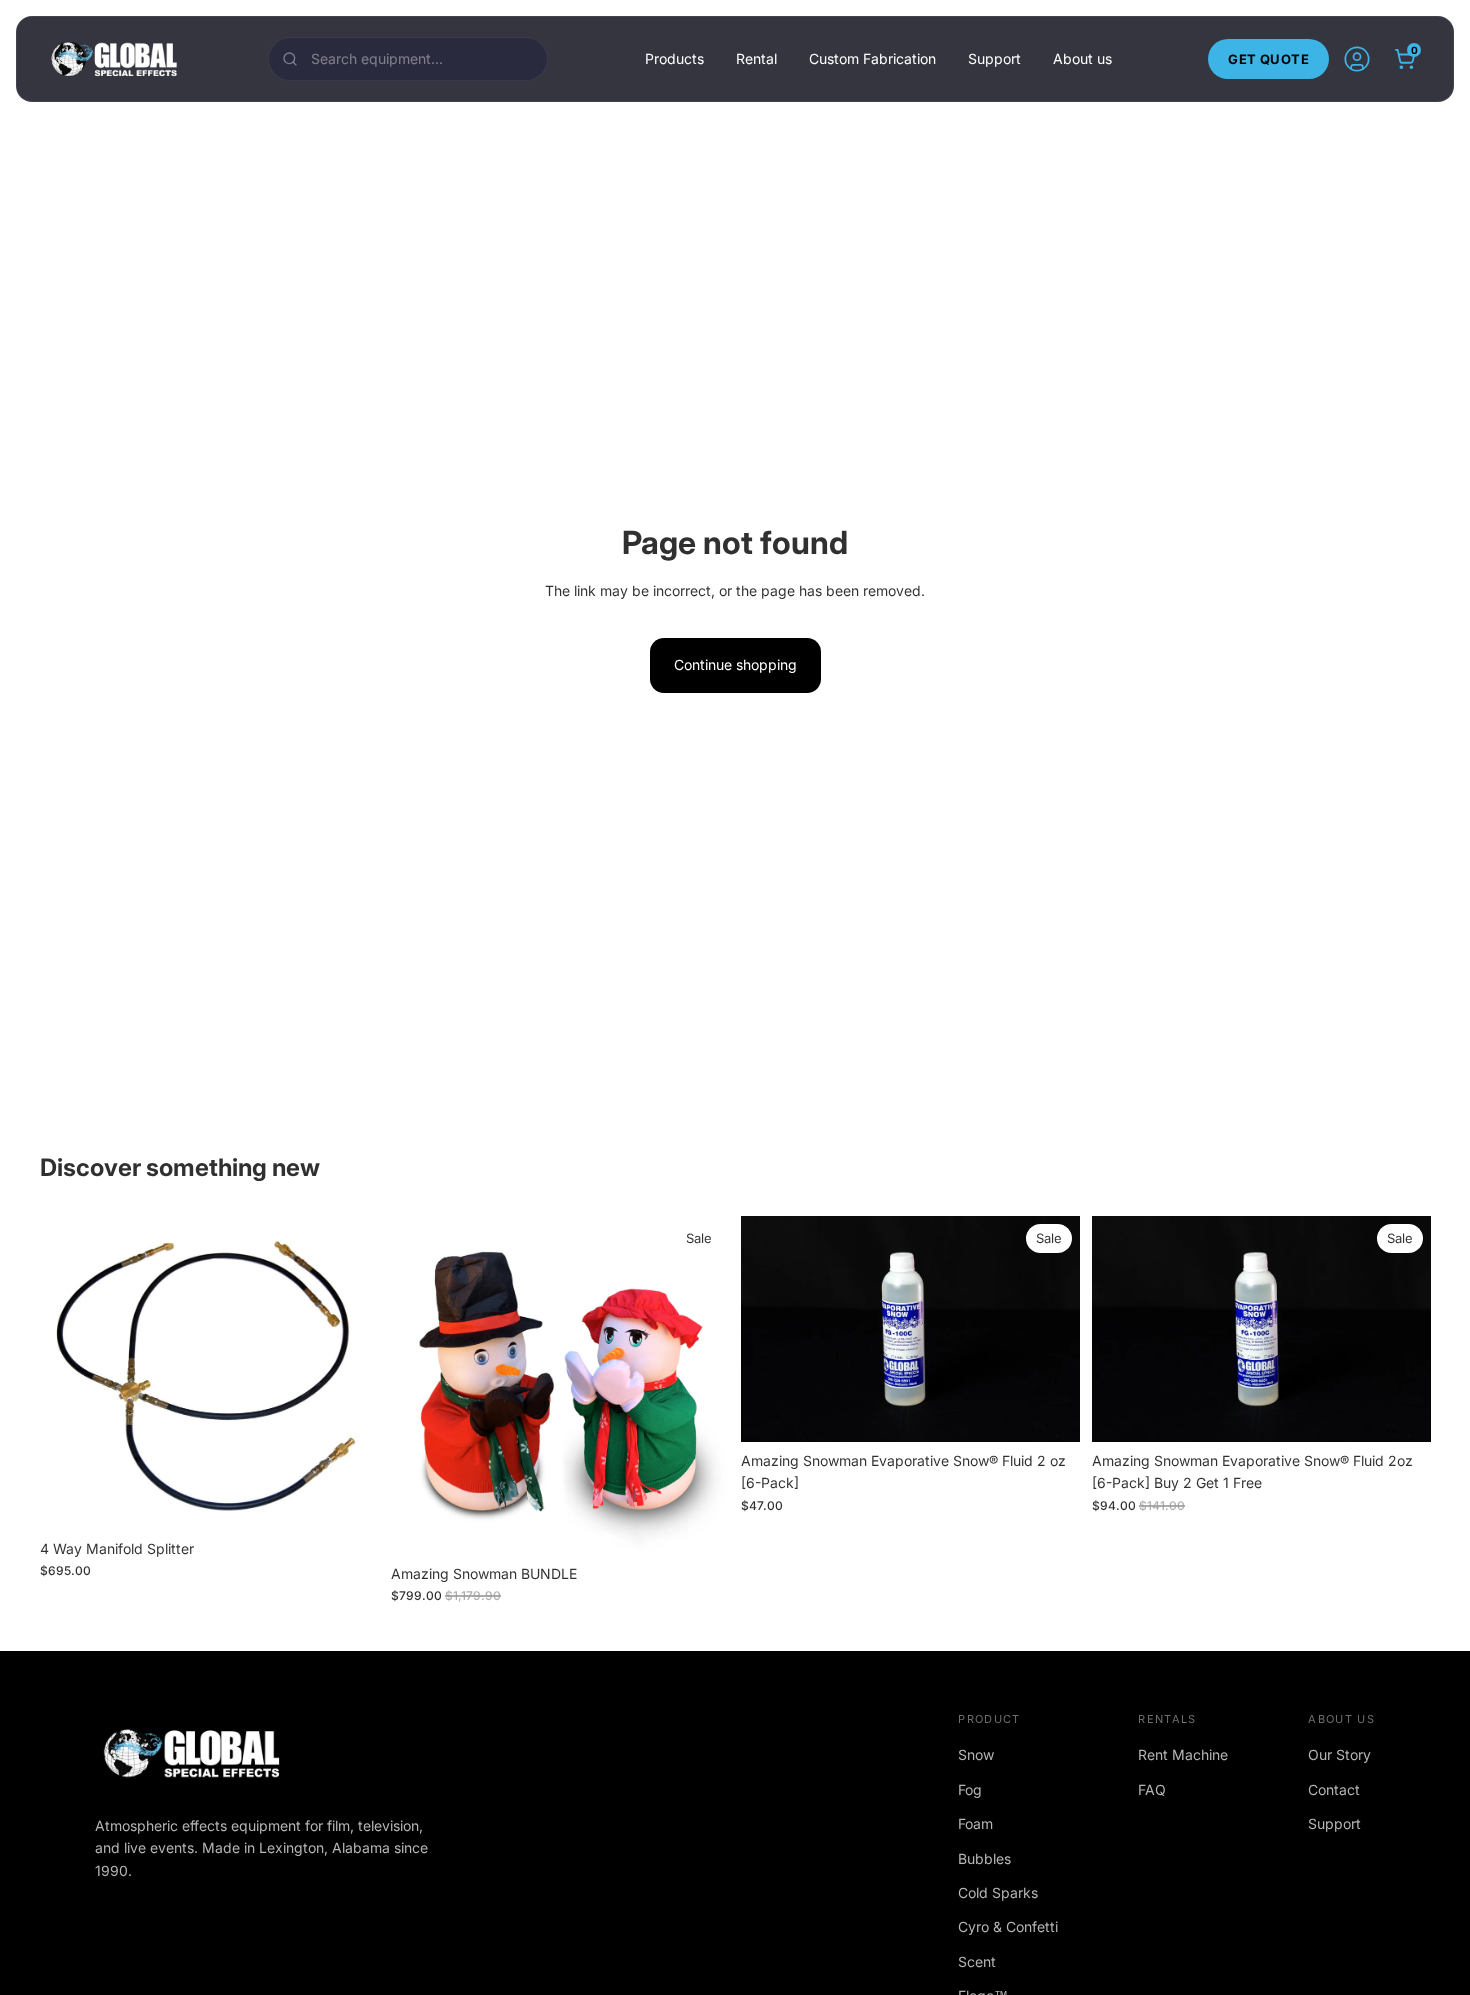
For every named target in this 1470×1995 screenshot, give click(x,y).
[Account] (1357, 59)
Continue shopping (735, 664)
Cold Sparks (998, 1892)
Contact (1334, 1789)
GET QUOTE (1268, 59)
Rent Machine (1183, 1754)
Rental (756, 58)
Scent (977, 1961)
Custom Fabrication (872, 58)
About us (1082, 58)
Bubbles (984, 1858)
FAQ (1152, 1789)
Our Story (1339, 1754)
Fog (970, 1789)
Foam (975, 1823)
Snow (976, 1754)
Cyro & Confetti (1008, 1926)
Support (994, 58)
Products (674, 58)
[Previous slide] (771, 1328)
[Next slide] (1050, 1328)
